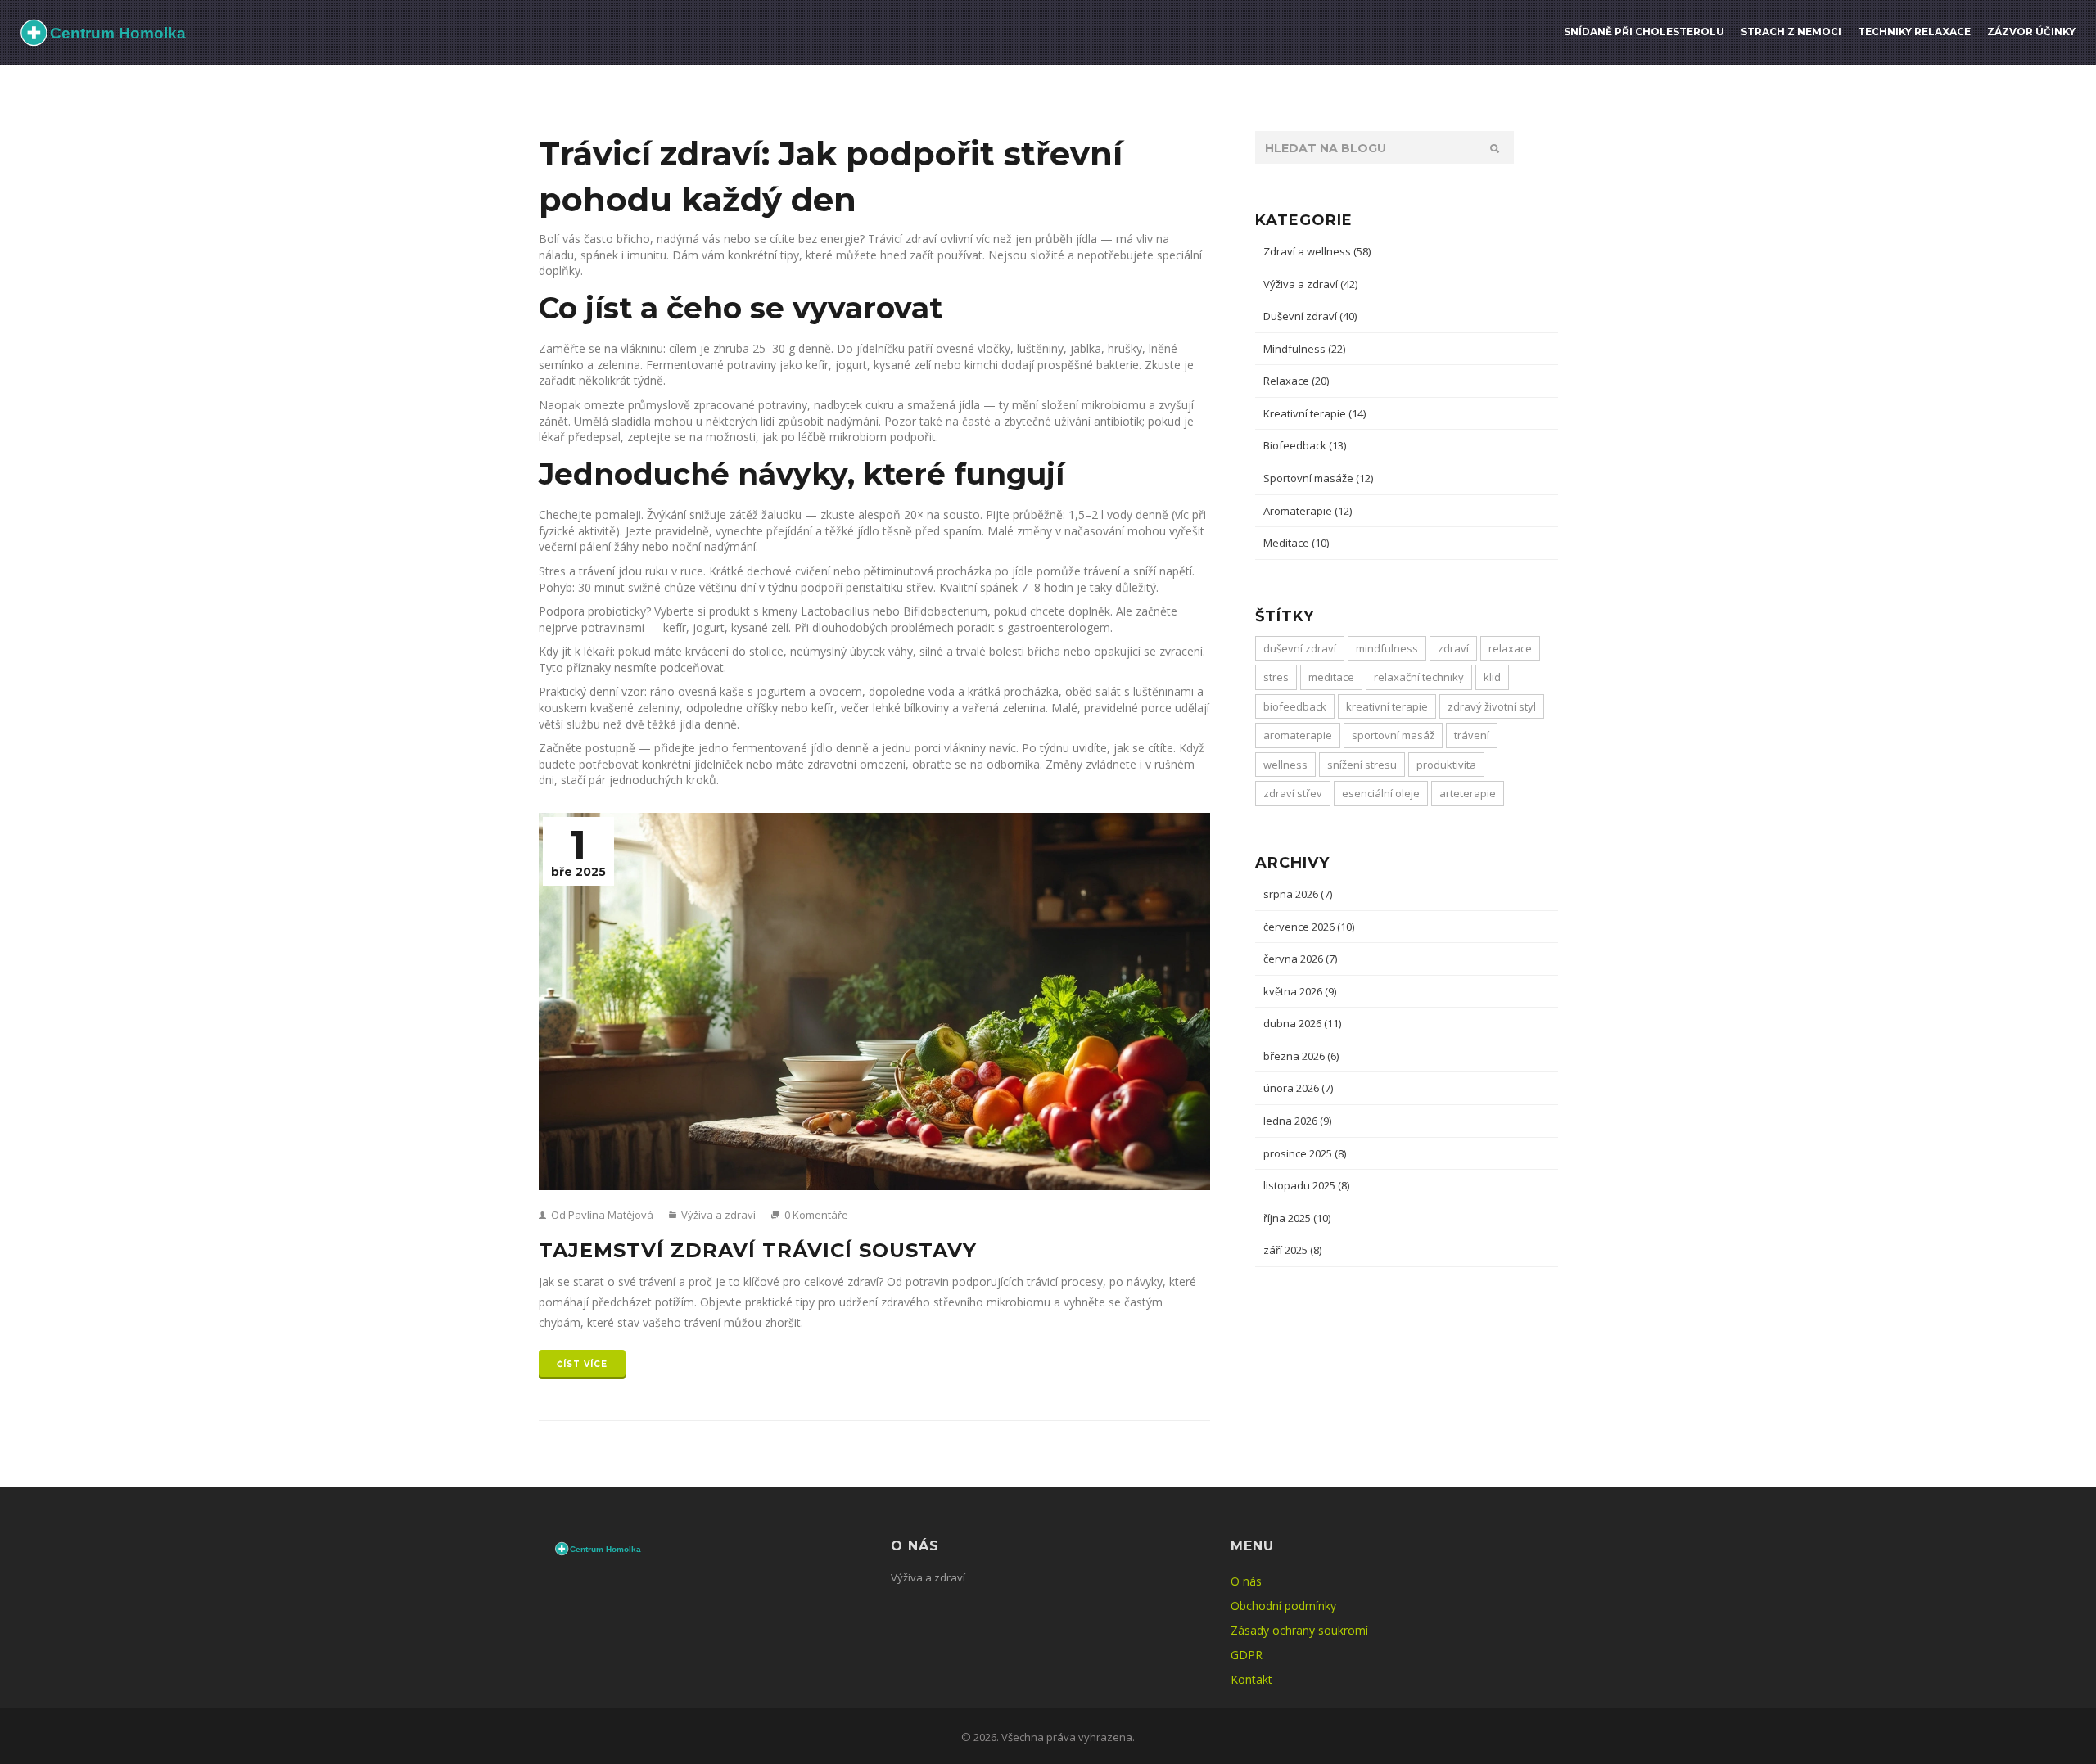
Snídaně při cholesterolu (1644, 32)
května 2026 (1300, 991)
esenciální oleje (1381, 793)
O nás (1246, 1581)
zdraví (1453, 648)
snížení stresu (1362, 765)
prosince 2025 (1305, 1153)
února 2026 (1298, 1088)
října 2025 (1297, 1218)
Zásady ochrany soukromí (1299, 1630)
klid (1492, 677)
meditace (1331, 677)
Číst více (582, 1364)
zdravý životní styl (1492, 706)
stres (1276, 677)
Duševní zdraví (1310, 316)
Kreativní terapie (1315, 413)
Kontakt (1251, 1679)
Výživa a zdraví (717, 1215)
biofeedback (1295, 706)
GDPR (1247, 1655)
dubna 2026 (1302, 1023)
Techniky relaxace (1914, 32)
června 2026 (1300, 959)
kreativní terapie (1387, 706)
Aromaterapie (1308, 511)
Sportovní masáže (1318, 478)
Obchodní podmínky (1283, 1606)
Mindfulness (1304, 349)
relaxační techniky (1419, 677)
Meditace (1296, 543)
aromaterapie (1298, 735)
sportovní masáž (1393, 735)
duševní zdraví (1300, 648)
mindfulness (1387, 648)
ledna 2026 (1297, 1121)
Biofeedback (1305, 445)
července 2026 (1309, 927)
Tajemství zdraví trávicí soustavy (758, 1250)
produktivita (1446, 765)
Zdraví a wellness (1317, 251)
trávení (1472, 735)
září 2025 (1292, 1250)
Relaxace (1296, 381)
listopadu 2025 (1306, 1185)
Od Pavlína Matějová (601, 1215)
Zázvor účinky (2031, 32)
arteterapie (1468, 793)
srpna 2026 (1298, 894)
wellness (1285, 765)
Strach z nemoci (1791, 32)
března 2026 (1301, 1056)
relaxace (1510, 648)
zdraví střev (1293, 793)
